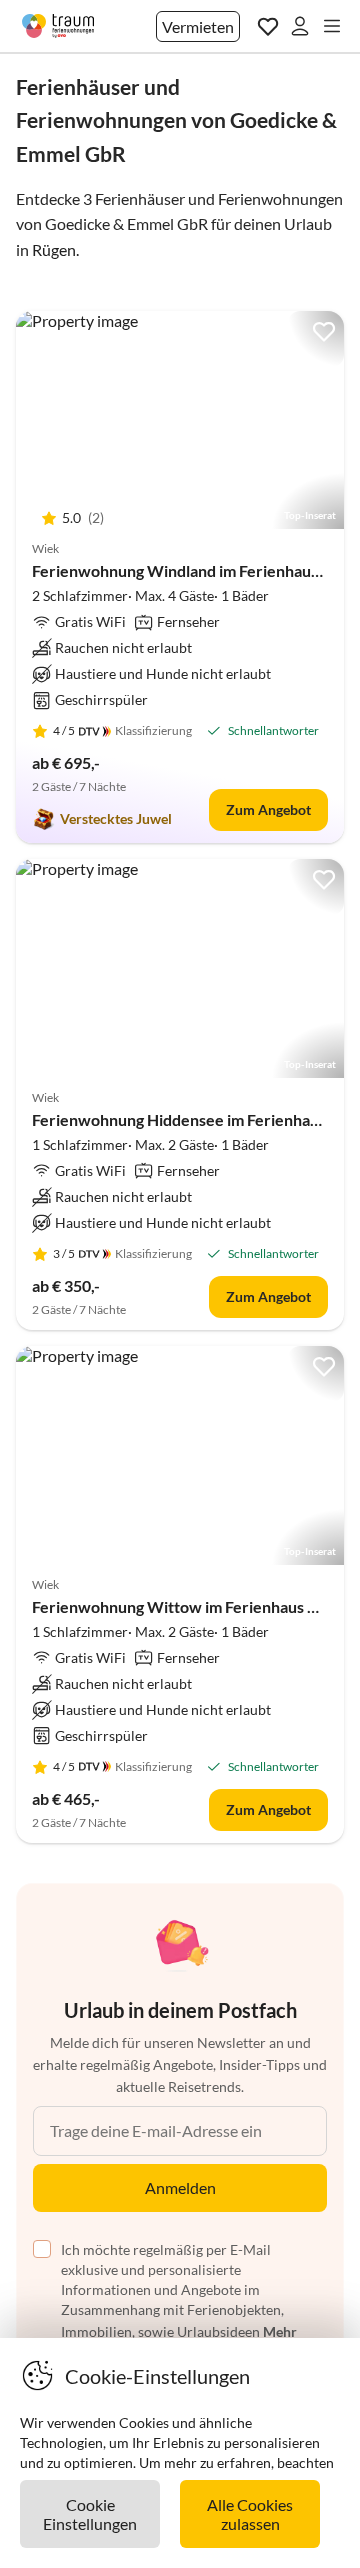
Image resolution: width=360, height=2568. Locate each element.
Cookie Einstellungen (90, 2514)
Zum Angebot (268, 809)
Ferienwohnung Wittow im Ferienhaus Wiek (189, 1606)
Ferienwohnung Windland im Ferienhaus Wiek (196, 570)
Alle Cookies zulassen (250, 2514)
